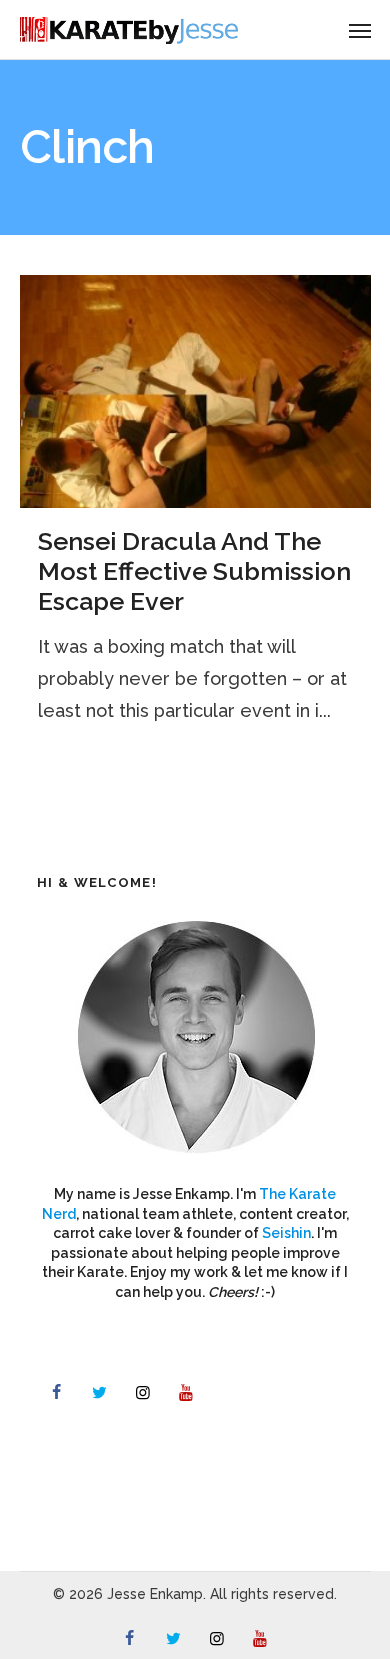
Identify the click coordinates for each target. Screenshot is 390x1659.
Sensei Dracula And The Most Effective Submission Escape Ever (194, 571)
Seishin (286, 1233)
